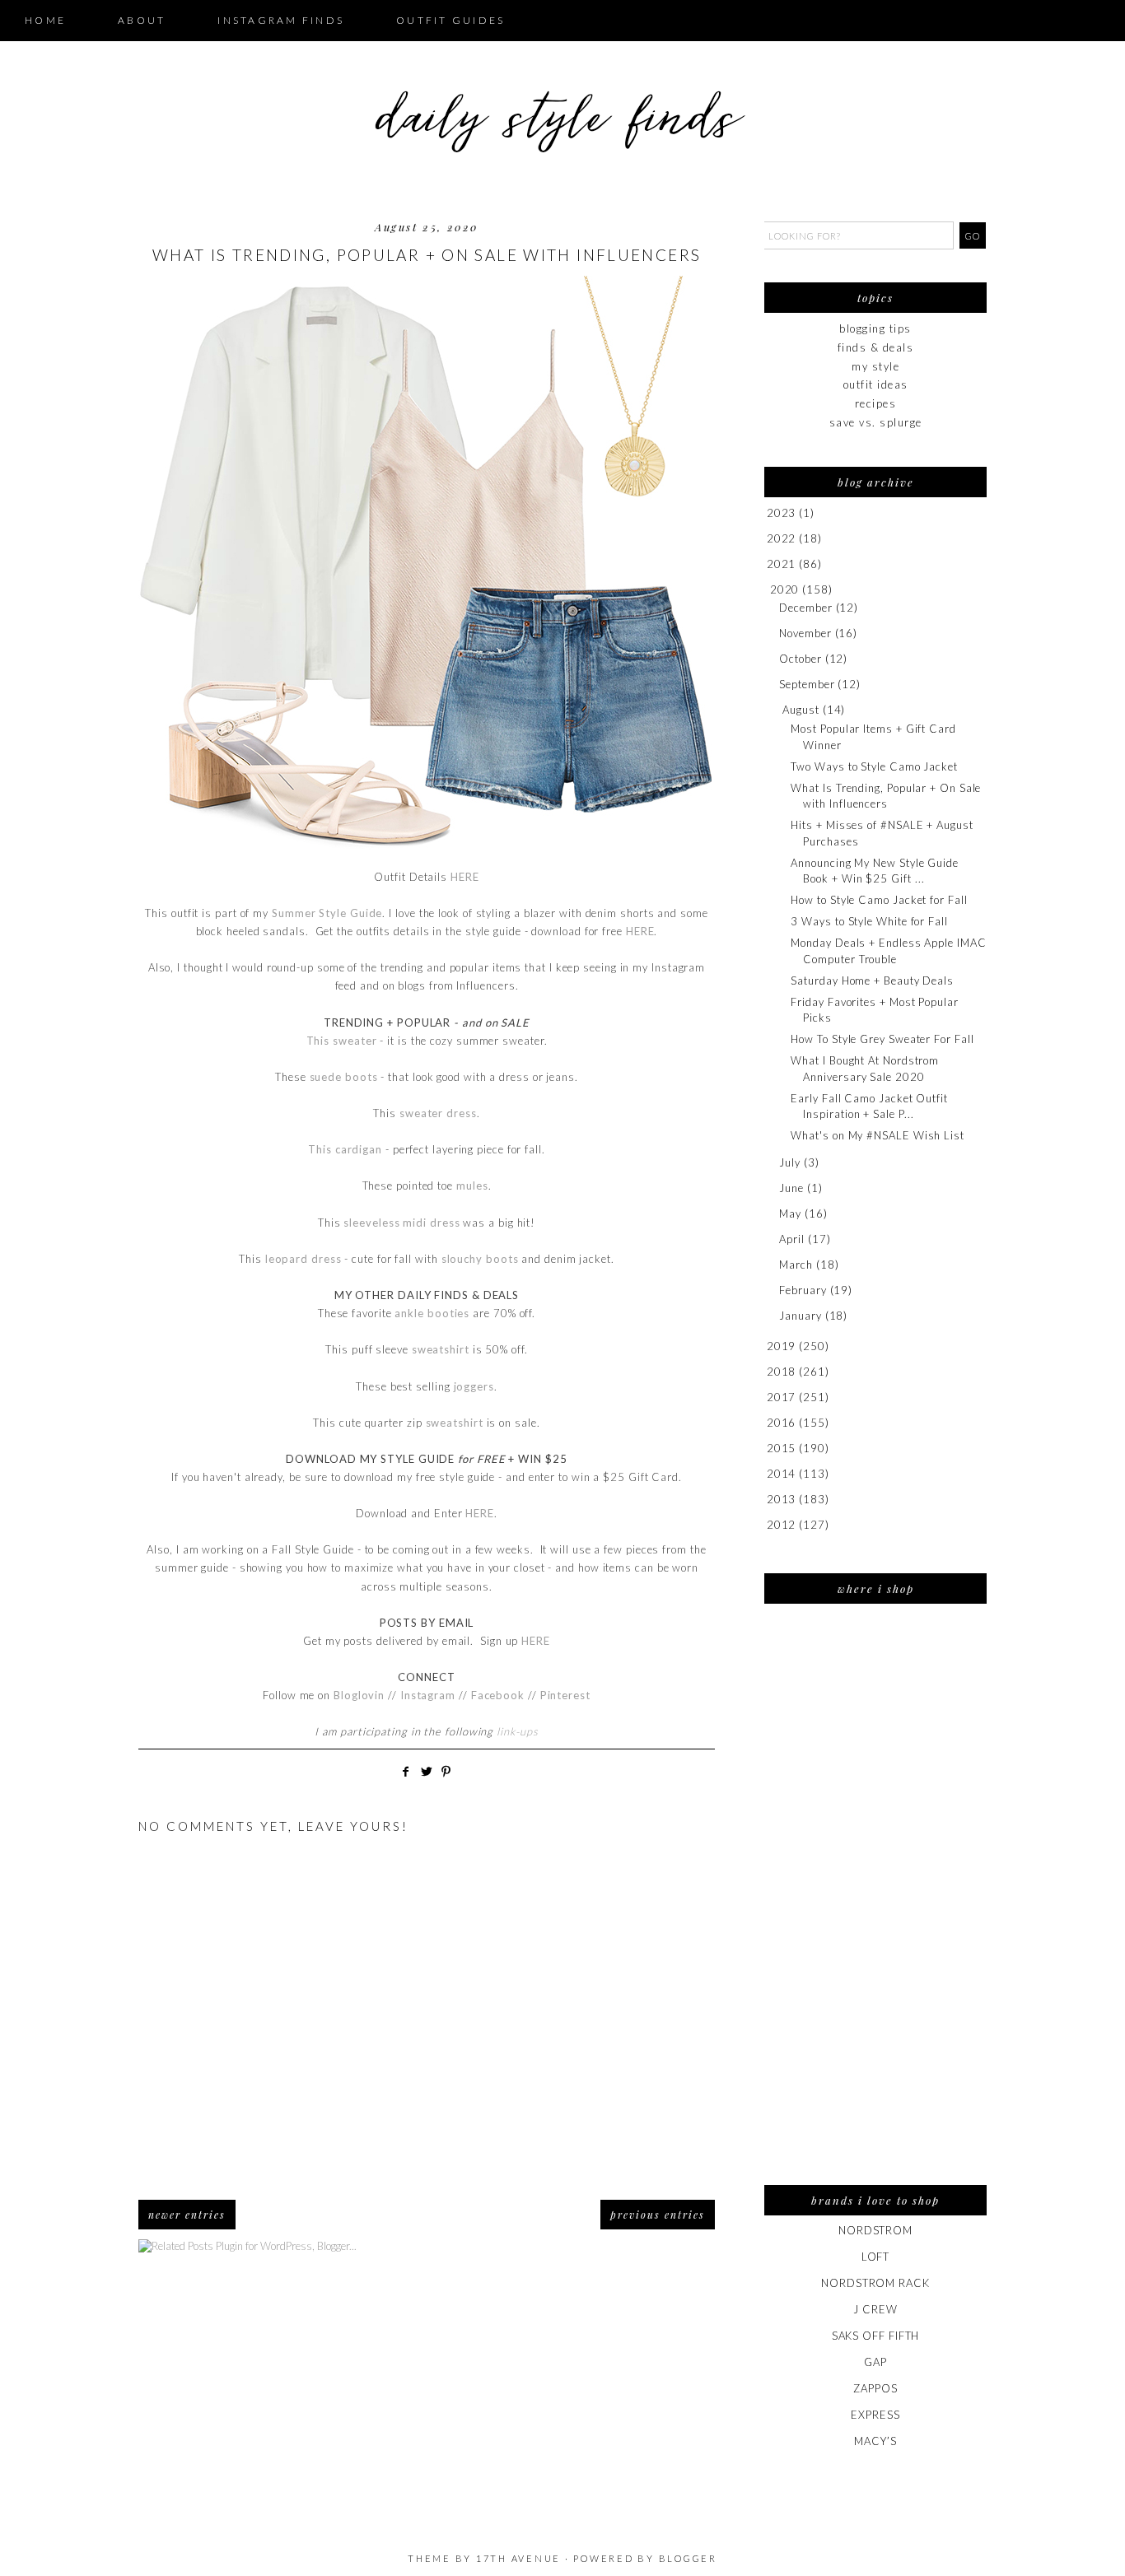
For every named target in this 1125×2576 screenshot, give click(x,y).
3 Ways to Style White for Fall (869, 921)
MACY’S (875, 2441)
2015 (782, 1448)
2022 (782, 538)
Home (45, 20)
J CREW (875, 2309)
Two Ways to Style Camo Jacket (874, 766)
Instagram (428, 1695)
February (803, 1290)
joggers (474, 1386)
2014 (782, 1474)
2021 (782, 564)
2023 (782, 513)
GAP (875, 2362)
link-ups (517, 1731)
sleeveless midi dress (401, 1223)
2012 (782, 1525)
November (805, 633)
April (792, 1239)
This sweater (342, 1041)
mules (472, 1186)
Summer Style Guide (327, 913)
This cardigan (345, 1149)
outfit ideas (876, 384)
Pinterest (565, 1695)
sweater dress (438, 1113)
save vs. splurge (876, 422)
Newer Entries (187, 2215)
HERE (465, 877)
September (807, 684)
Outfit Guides (450, 20)
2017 (782, 1397)
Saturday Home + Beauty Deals (872, 981)
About (142, 20)
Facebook (499, 1695)
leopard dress (303, 1259)
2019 (782, 1346)
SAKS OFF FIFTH (876, 2336)
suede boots (344, 1077)
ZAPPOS (875, 2388)
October (800, 659)
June (791, 1188)
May (790, 1213)
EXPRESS (875, 2415)
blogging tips (875, 328)
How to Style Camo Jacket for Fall (879, 900)
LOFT (876, 2257)
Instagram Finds (281, 20)
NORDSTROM (875, 2230)
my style (875, 366)
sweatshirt (441, 1349)
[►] (766, 513)
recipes (876, 403)
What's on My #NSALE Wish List (877, 1135)
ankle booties (432, 1313)
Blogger (688, 2558)
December (805, 608)
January (800, 1316)
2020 (785, 589)
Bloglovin (359, 1695)
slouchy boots (480, 1259)
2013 (782, 1499)
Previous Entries (658, 2215)
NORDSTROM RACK (875, 2283)
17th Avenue (518, 2558)
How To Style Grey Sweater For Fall (882, 1039)
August (801, 710)
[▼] (767, 590)
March (796, 1265)
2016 (782, 1423)
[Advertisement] (875, 1905)
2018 (782, 1372)
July (790, 1162)
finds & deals (876, 347)
